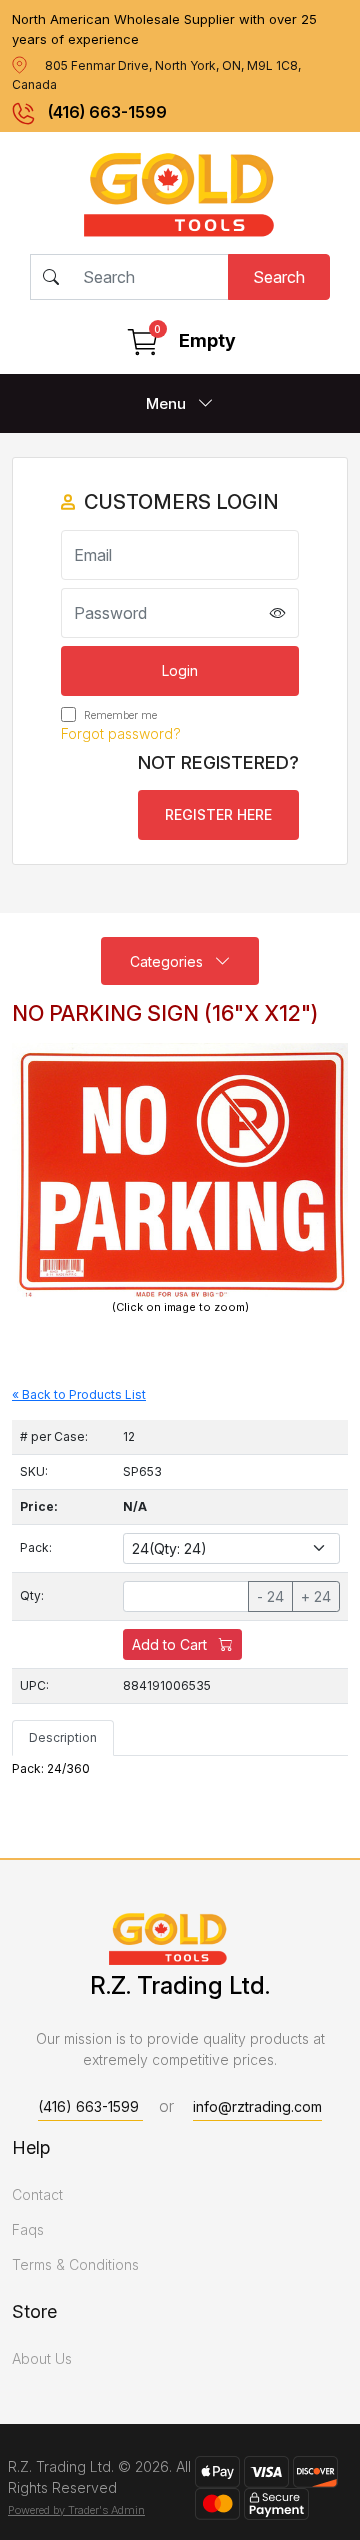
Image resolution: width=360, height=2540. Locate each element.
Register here (218, 814)
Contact (37, 2194)
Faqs (28, 2229)
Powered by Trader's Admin (76, 2510)
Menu (168, 403)
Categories (168, 961)
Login (180, 670)
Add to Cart (171, 1644)
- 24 (270, 1596)
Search (279, 277)
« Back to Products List (79, 1394)
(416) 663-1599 (107, 112)
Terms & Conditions (75, 2264)
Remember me (119, 715)
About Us (42, 2358)
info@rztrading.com (257, 2106)
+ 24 (316, 1596)
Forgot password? (121, 733)
